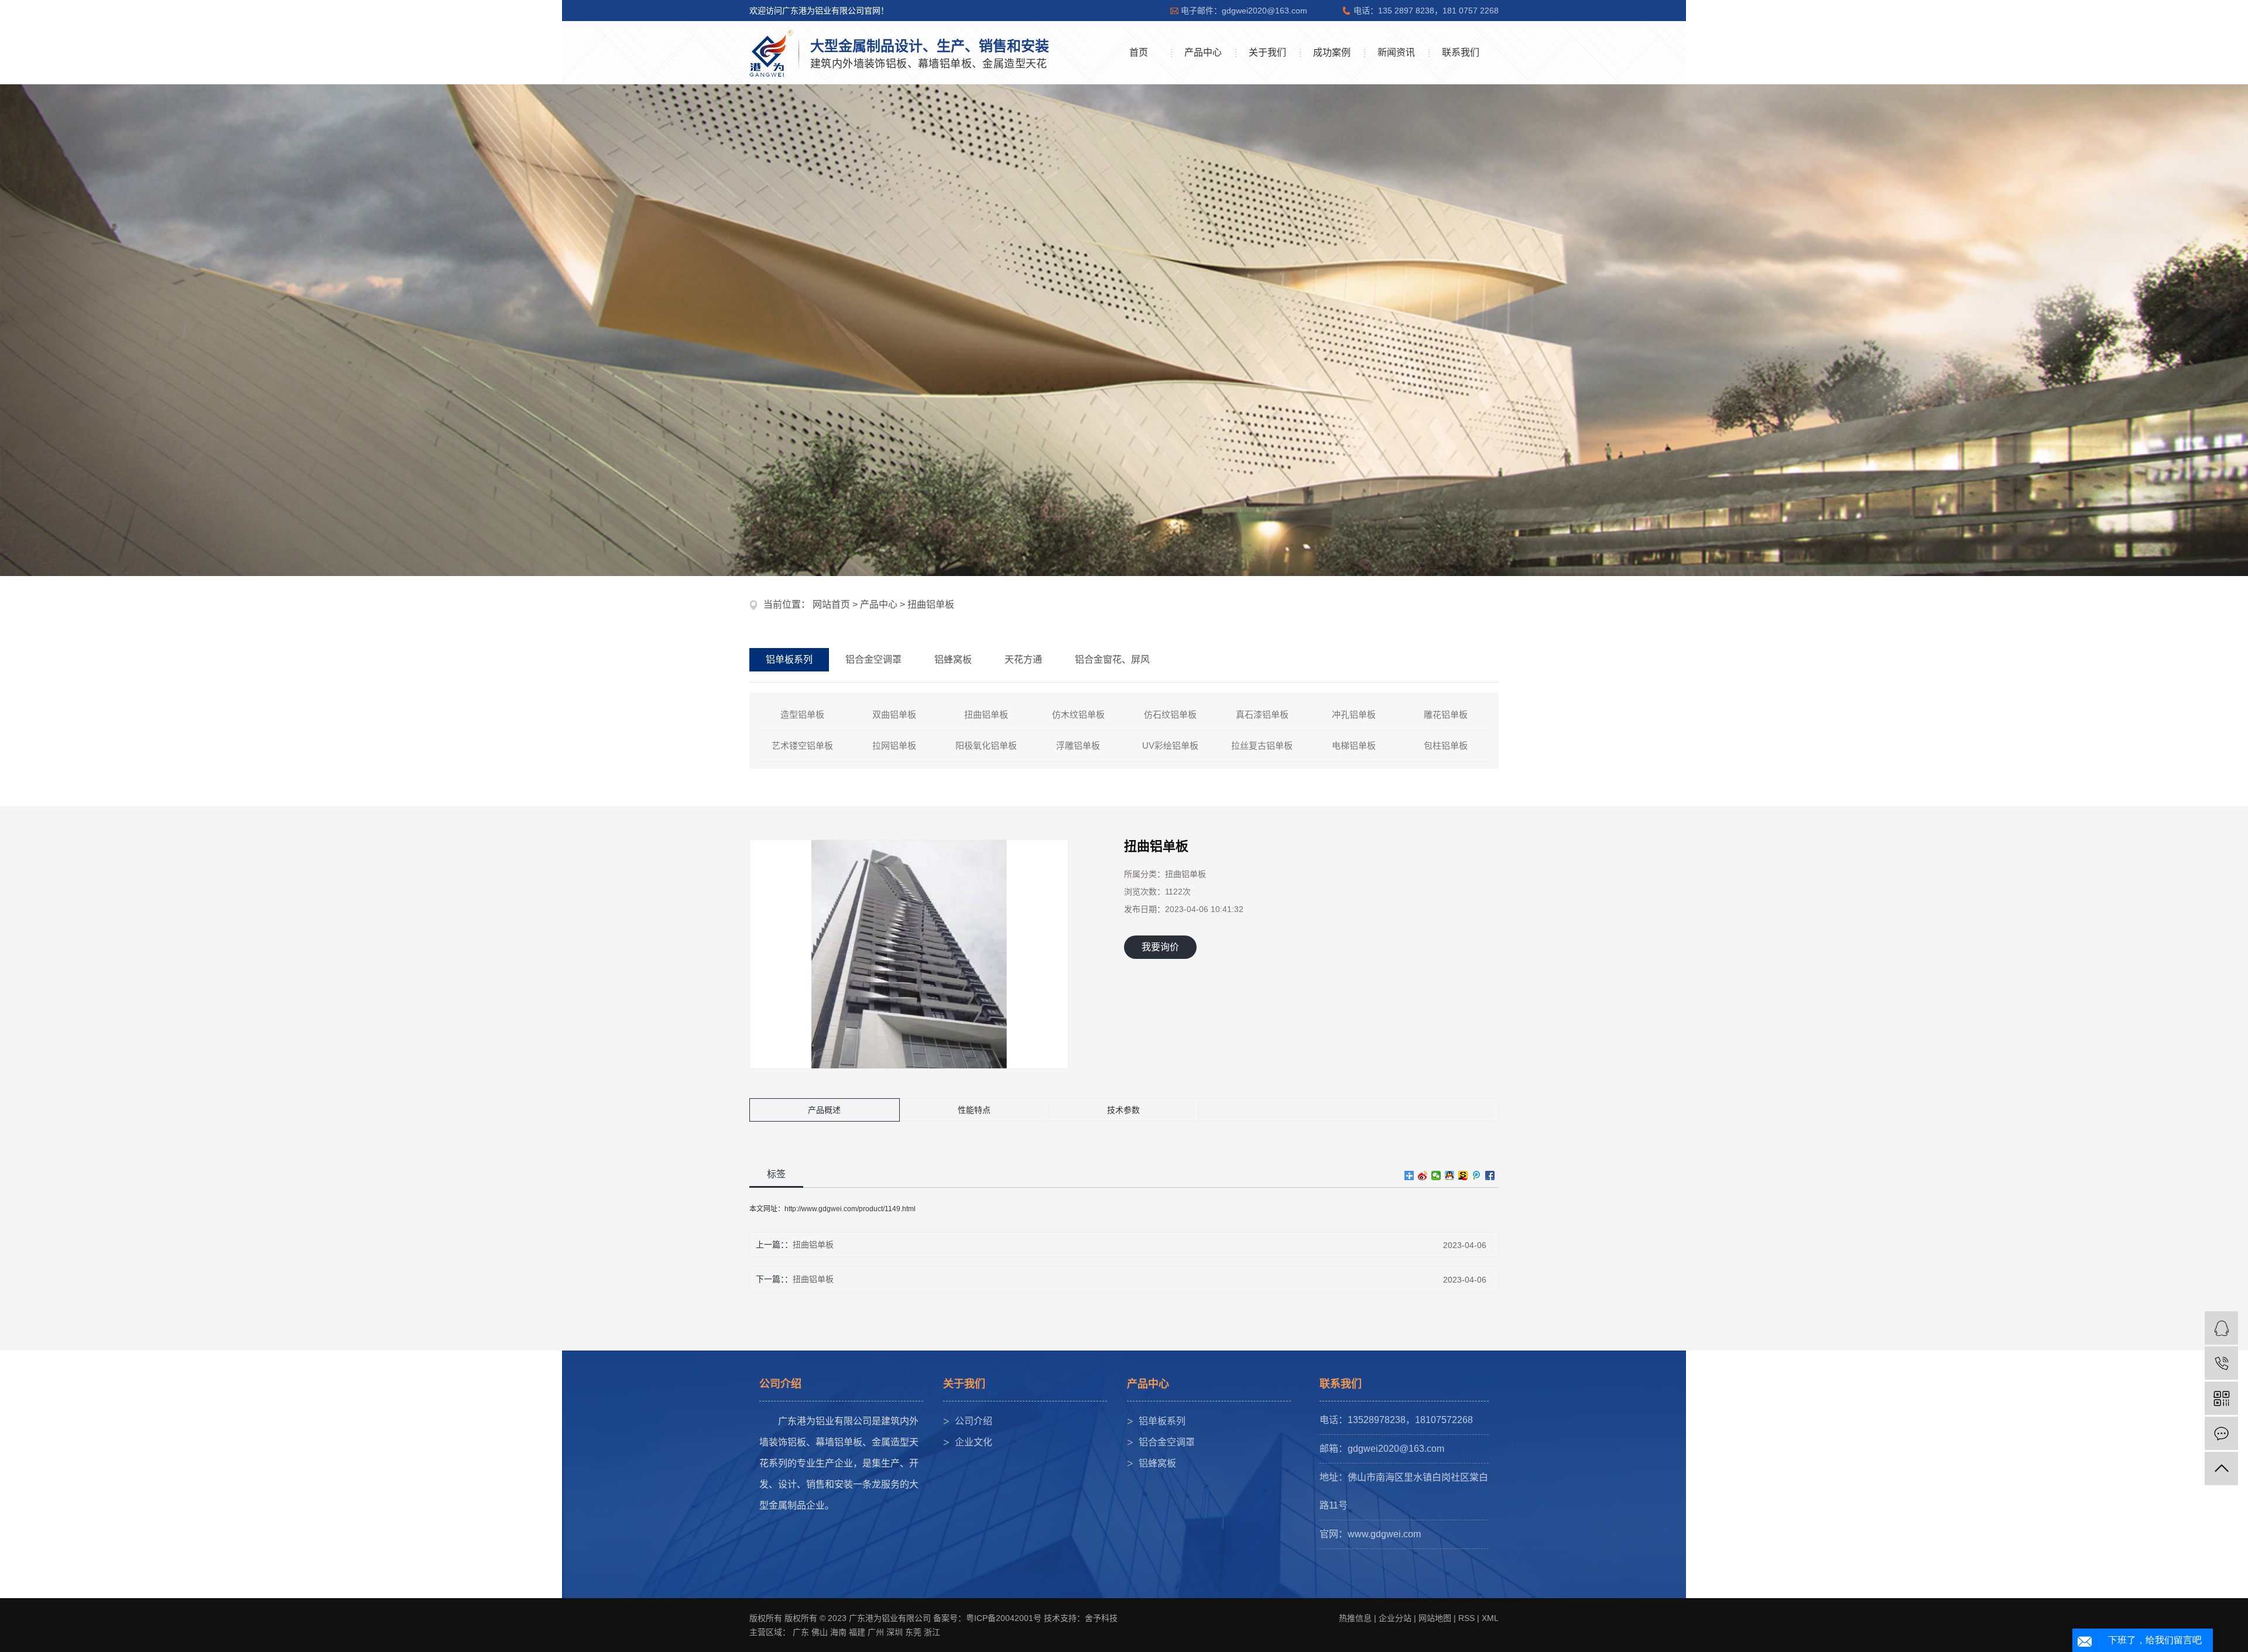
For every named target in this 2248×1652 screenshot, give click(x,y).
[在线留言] (2221, 1433)
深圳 (895, 1632)
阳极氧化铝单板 (986, 746)
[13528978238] (2221, 1363)
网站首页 (831, 604)
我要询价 (1160, 947)
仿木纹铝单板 (1078, 714)
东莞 (913, 1632)
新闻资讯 (1396, 52)
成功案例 (1332, 52)
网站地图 (1435, 1618)
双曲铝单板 (894, 714)
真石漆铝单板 (1262, 714)
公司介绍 (974, 1421)
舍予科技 (1101, 1618)
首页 (1139, 52)
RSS (1466, 1618)
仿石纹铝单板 (1170, 714)
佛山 (820, 1632)
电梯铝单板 (1354, 746)
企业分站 (1395, 1618)
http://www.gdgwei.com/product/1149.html (850, 1209)
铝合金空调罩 (1167, 1442)
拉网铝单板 (894, 746)
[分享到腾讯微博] (1477, 1175)
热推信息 (1355, 1618)
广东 (801, 1632)
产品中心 (1203, 52)
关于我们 (1267, 52)
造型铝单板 (802, 714)
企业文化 (974, 1442)
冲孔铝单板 (1354, 714)
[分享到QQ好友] (1450, 1175)
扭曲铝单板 (931, 604)
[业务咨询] (2221, 1328)
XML (1490, 1618)
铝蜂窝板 (1157, 1463)
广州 (876, 1632)
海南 (838, 1632)
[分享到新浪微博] (1423, 1175)
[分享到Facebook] (1490, 1175)
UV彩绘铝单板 (1170, 746)
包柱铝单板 (1446, 746)
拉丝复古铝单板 (1262, 746)
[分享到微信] (1436, 1175)
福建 (857, 1632)
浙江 (932, 1632)
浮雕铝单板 (1078, 746)
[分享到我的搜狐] (1463, 1175)
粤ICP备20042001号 (1004, 1618)
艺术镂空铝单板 (802, 746)
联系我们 (1461, 52)
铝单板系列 (1162, 1421)
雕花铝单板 (1446, 714)
